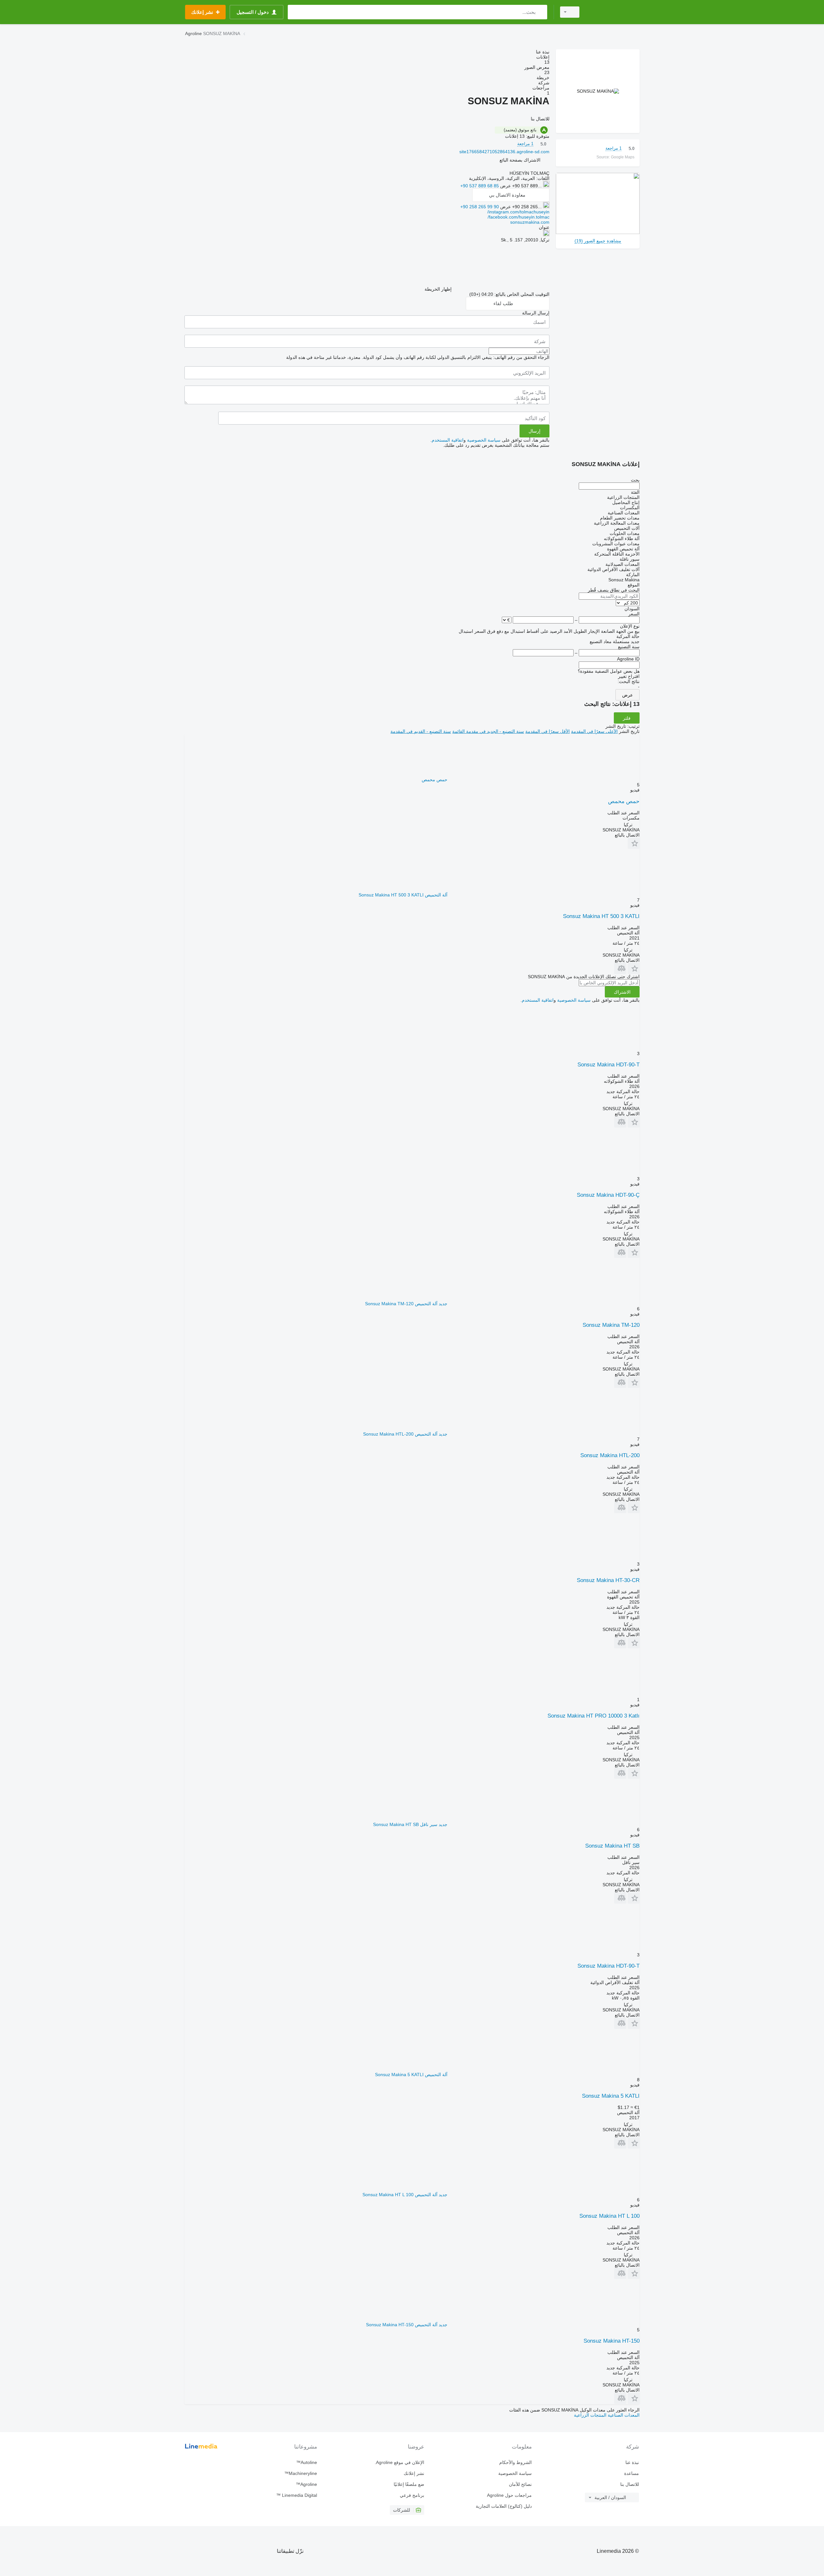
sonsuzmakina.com (530, 222)
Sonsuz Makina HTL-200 (610, 1455)
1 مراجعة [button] (613, 148)
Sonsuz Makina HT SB (612, 1846)
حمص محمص (624, 801)
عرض (627, 695)
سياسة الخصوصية (484, 440)
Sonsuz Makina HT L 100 (609, 2216)
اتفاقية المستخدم (448, 440)
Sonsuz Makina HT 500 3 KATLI (601, 916)
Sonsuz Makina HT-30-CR (608, 1580)
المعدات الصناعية (623, 2415)
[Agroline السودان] (613, 12)
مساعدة (632, 2473)
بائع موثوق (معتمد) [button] (520, 130)
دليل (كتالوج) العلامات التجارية (504, 2506)
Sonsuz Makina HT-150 (612, 2341)
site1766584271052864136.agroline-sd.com (504, 152)
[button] (520, 160)
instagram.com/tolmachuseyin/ (518, 212)
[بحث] (541, 12)
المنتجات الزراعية (590, 2415)
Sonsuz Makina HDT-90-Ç (608, 1195)
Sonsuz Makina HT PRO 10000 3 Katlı (594, 1716)
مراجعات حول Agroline (509, 2495)
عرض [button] (505, 186)
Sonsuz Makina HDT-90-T (609, 1065)
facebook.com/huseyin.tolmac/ (519, 217)
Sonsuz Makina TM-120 (611, 1325)
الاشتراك (622, 992)
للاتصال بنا (630, 2484)
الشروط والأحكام (515, 2462)
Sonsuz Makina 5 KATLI (611, 2096)
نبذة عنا (632, 2462)
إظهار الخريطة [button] (438, 289)
